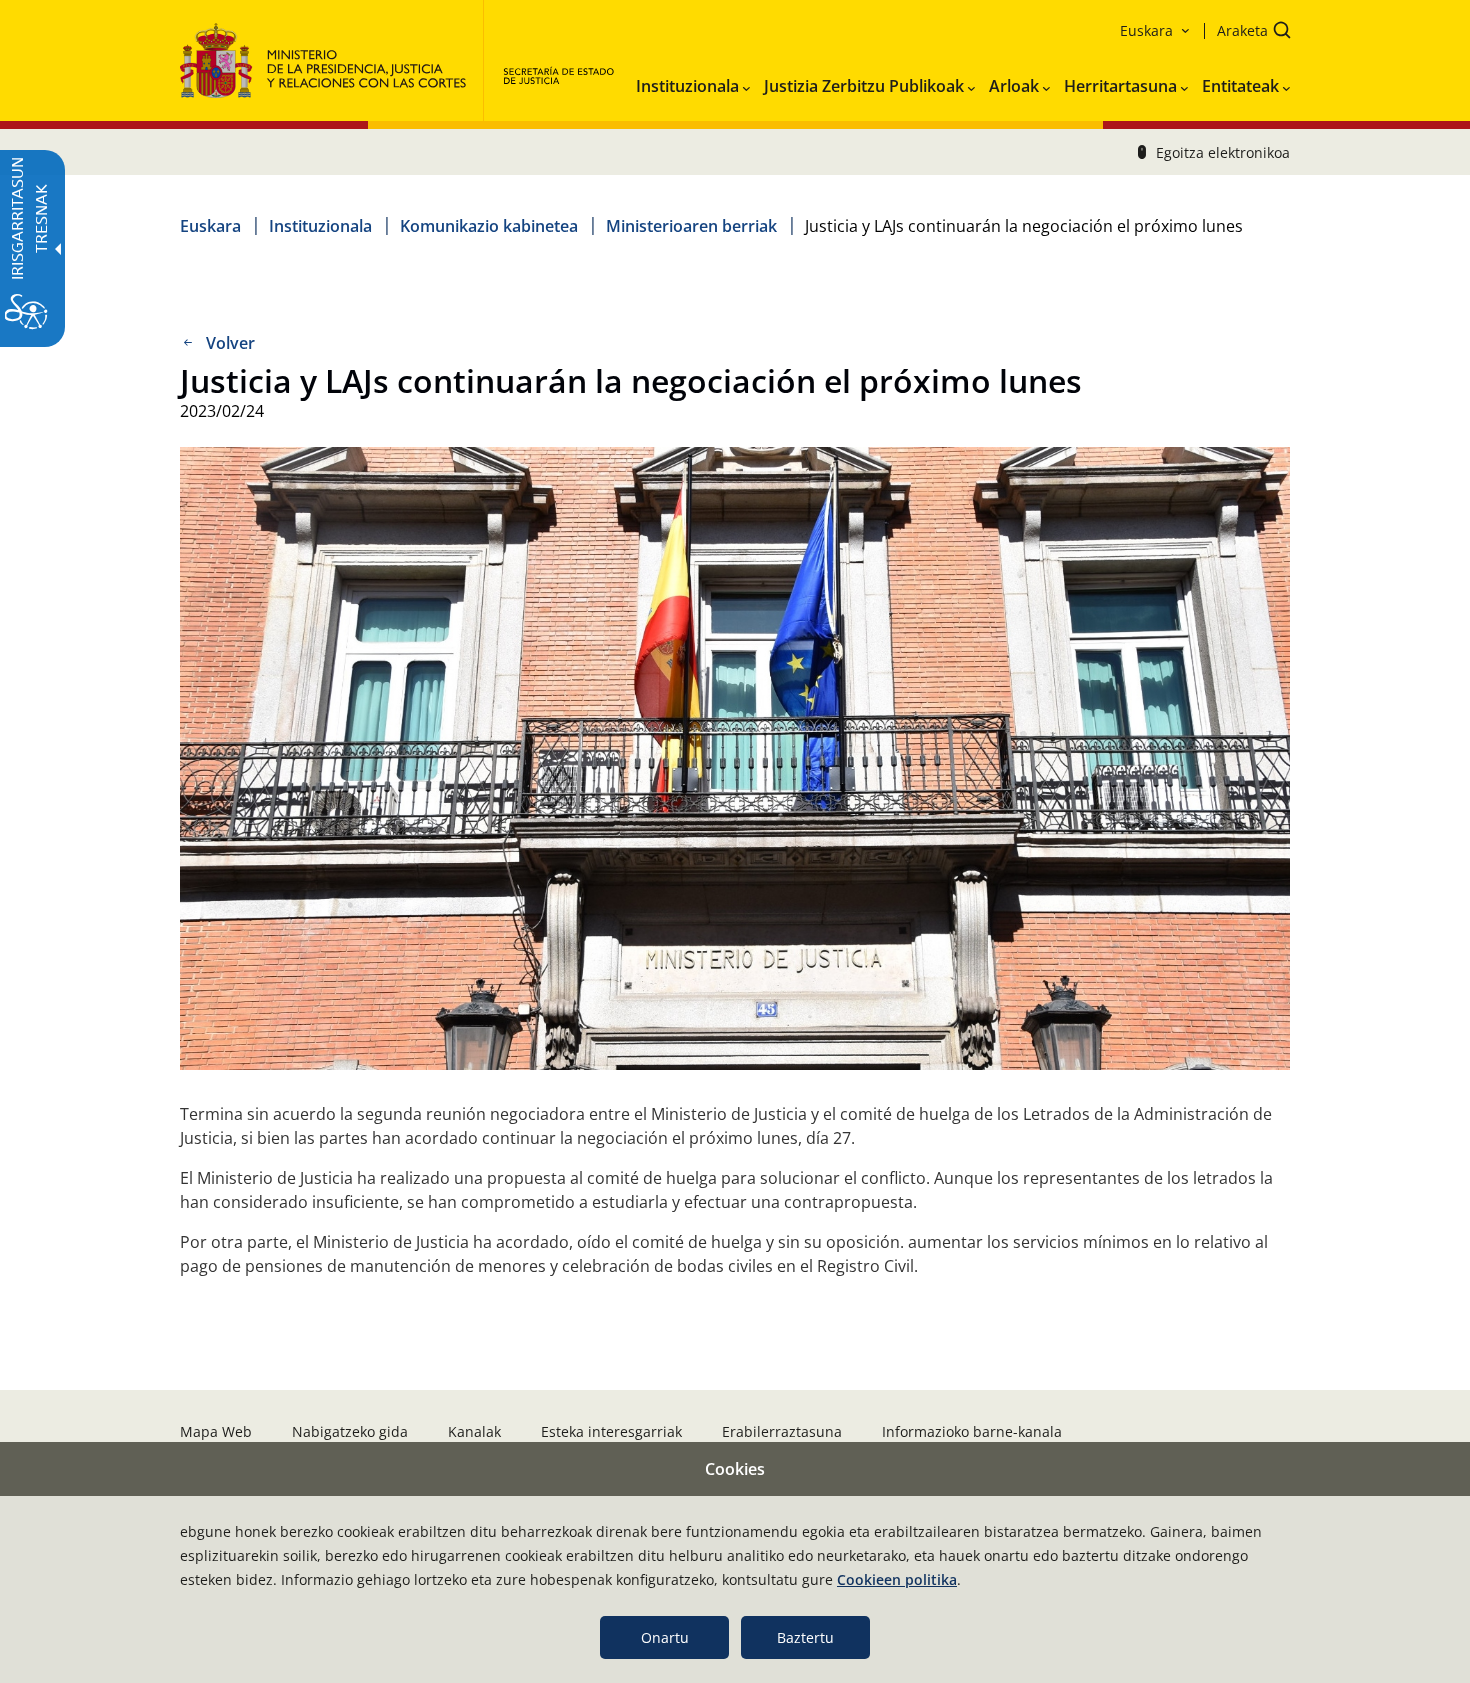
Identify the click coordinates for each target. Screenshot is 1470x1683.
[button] (1247, 32)
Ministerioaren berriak (691, 226)
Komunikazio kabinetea (489, 226)
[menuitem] (693, 82)
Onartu (665, 1637)
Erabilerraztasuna (782, 1431)
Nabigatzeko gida (350, 1431)
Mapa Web (216, 1431)
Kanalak (474, 1431)
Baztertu (805, 1637)
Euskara (210, 226)
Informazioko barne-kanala (972, 1431)
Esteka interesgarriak (611, 1431)
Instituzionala (320, 226)
